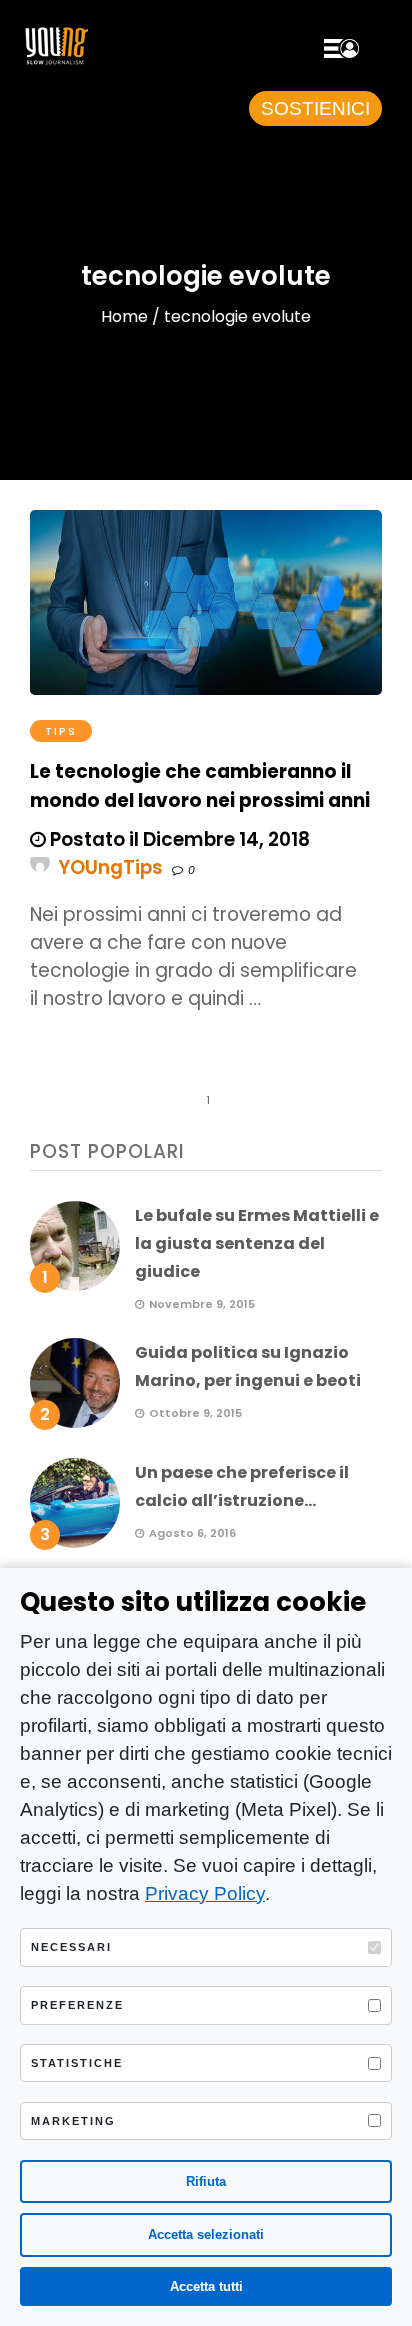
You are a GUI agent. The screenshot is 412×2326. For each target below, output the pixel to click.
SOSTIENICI (315, 108)
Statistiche (77, 2063)
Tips (61, 731)
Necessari (71, 1947)
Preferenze (77, 2005)
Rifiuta (206, 2181)
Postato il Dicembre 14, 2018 (178, 839)
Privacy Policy (205, 1893)
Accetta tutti (206, 2286)
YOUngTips (110, 867)
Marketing (73, 2121)
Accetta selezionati (206, 2234)
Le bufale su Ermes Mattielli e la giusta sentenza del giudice (257, 1243)
